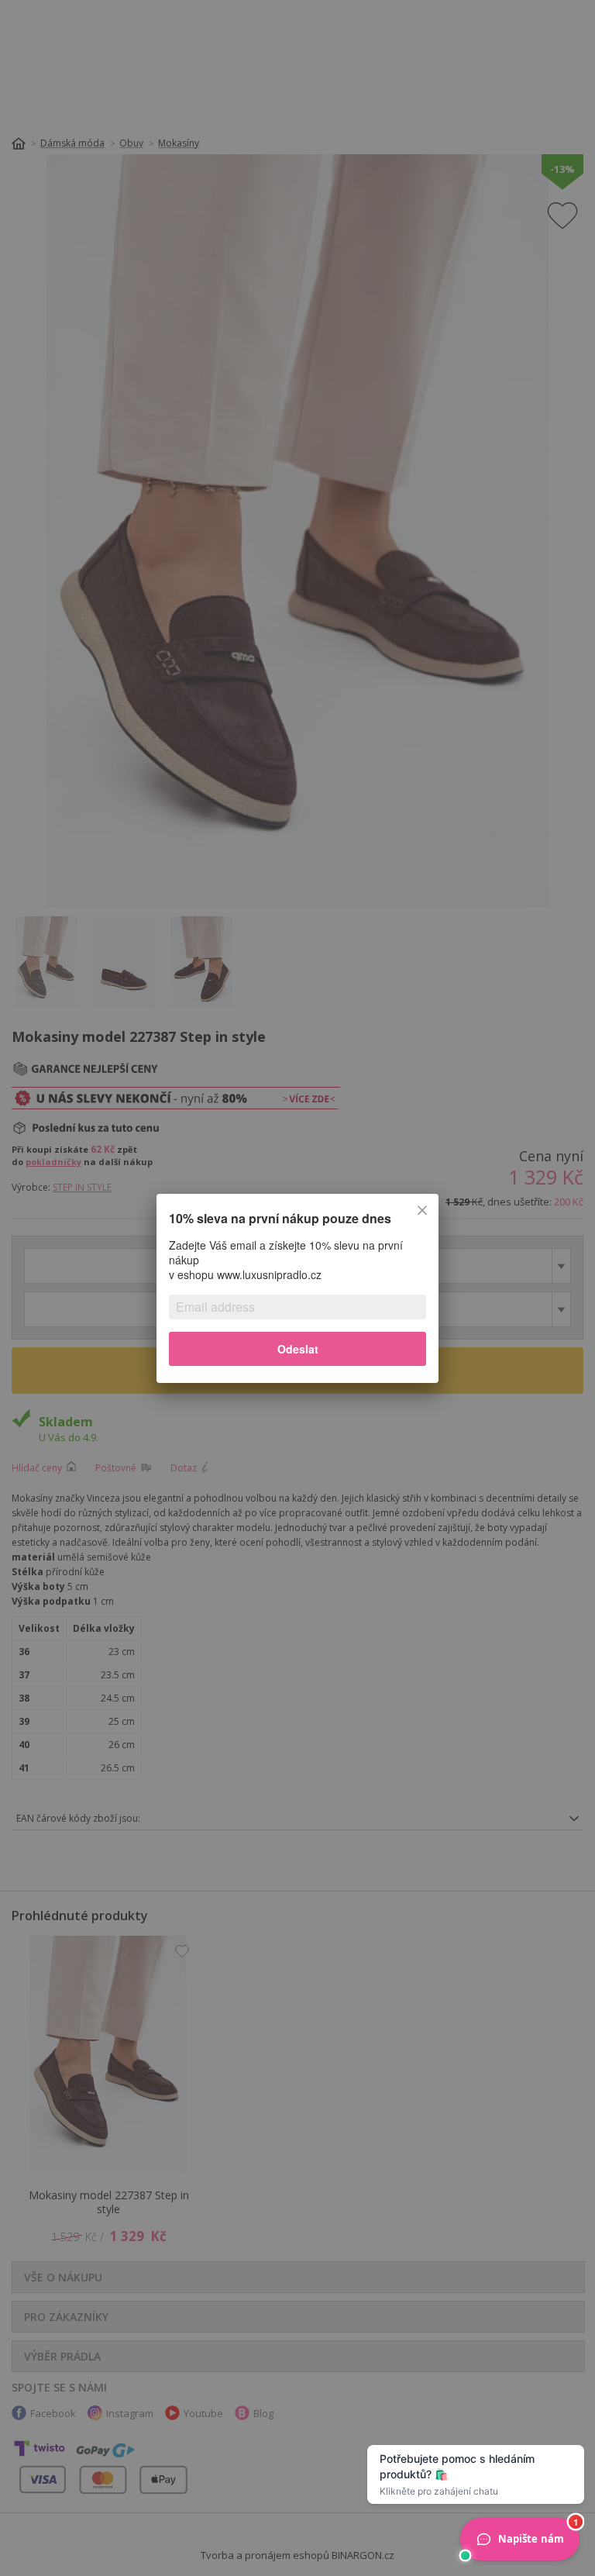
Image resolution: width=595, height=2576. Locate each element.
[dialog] (297, 1288)
